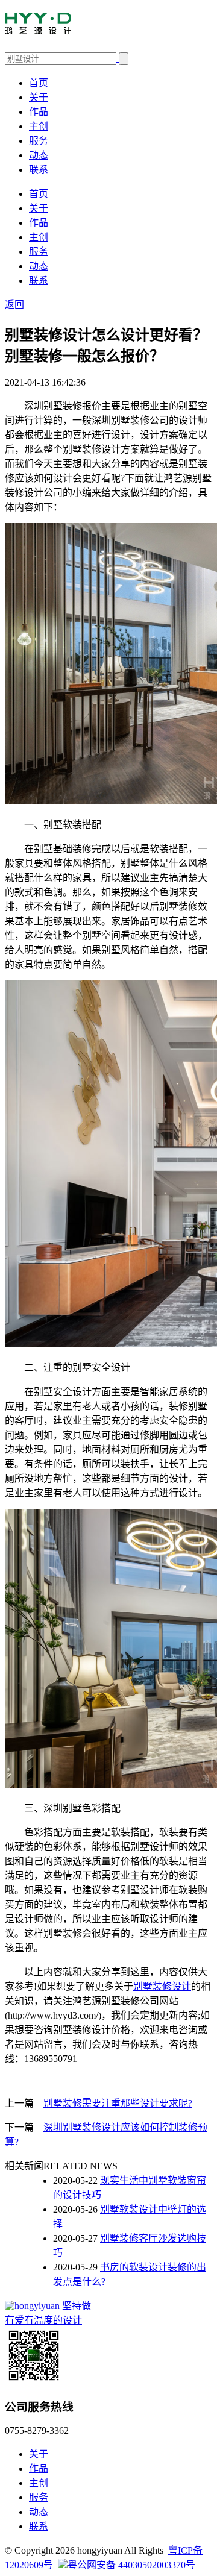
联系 (39, 170)
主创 (39, 126)
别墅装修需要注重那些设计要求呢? (118, 2103)
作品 (39, 112)
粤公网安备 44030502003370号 (131, 2565)
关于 (39, 97)
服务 (39, 141)
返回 (14, 305)
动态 (39, 155)
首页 (39, 83)
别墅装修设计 (162, 1986)
